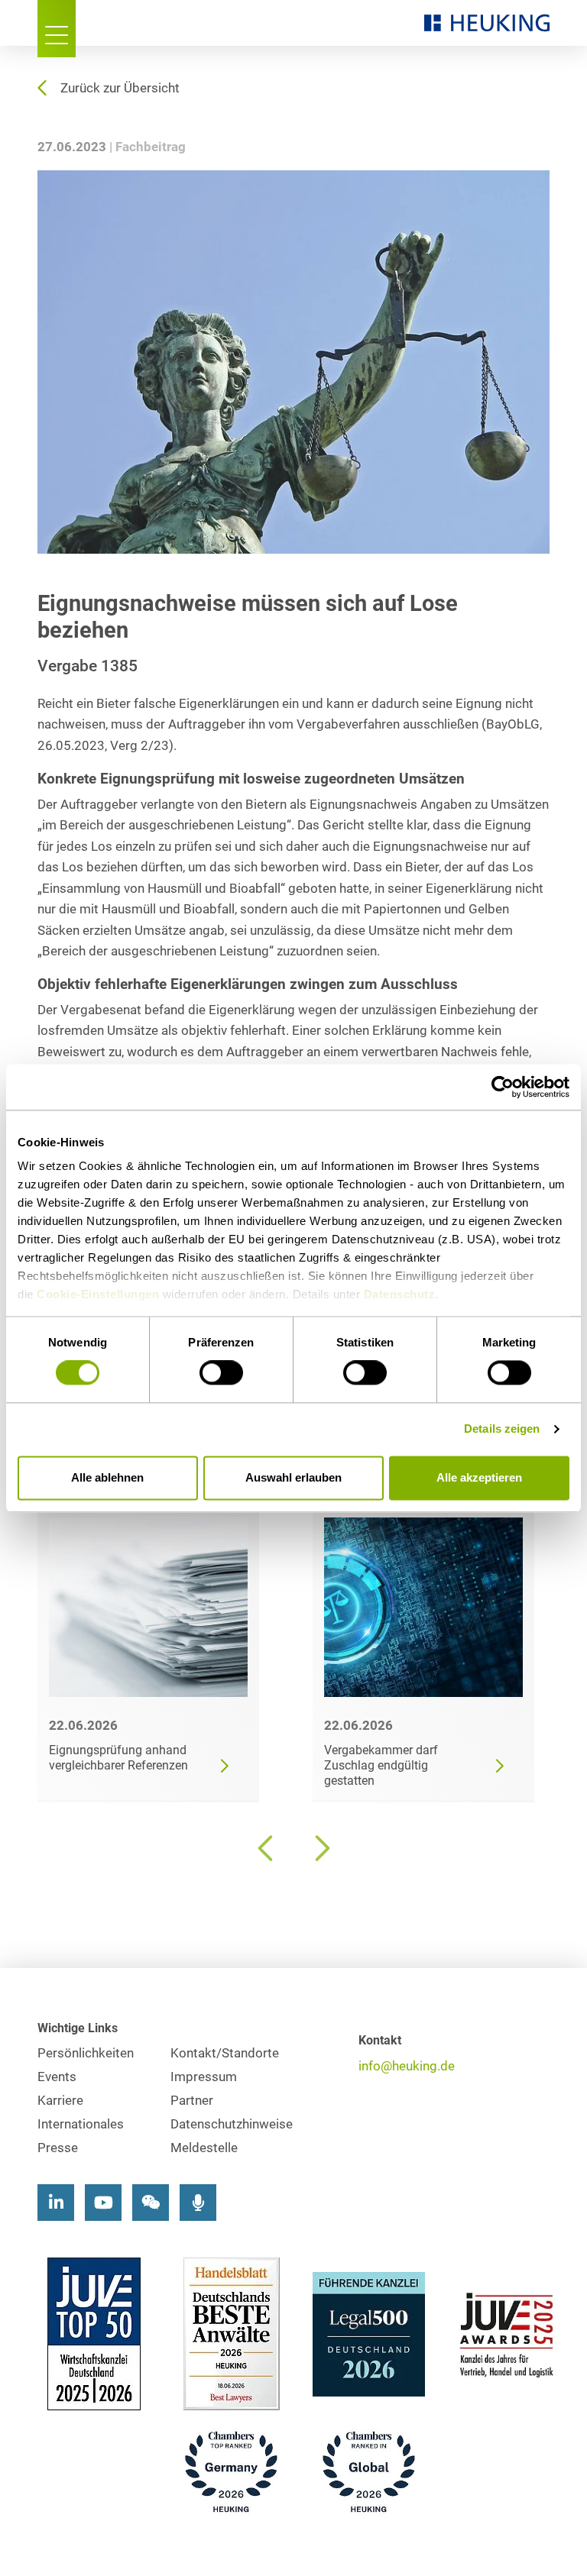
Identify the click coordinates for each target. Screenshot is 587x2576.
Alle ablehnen (107, 1477)
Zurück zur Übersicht (120, 88)
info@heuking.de (407, 2066)
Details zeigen (502, 1429)
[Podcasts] (198, 2203)
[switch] (221, 1373)
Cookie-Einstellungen (98, 1294)
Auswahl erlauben (293, 1477)
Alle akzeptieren (479, 1477)
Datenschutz (400, 1294)
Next (320, 1848)
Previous (267, 1848)
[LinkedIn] (56, 2203)
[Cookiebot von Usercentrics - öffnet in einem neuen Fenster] (503, 1087)
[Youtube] (103, 2203)
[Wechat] (151, 2203)
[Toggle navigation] (57, 29)
